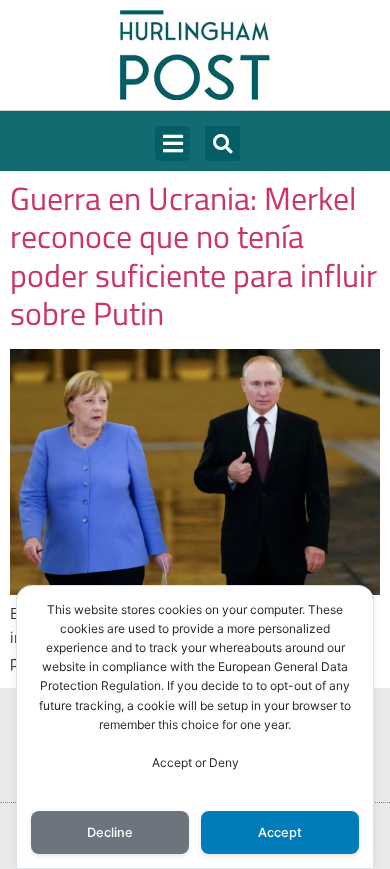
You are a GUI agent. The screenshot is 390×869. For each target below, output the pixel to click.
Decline (110, 832)
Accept (280, 832)
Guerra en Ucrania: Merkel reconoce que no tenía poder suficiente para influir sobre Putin (193, 255)
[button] (172, 143)
